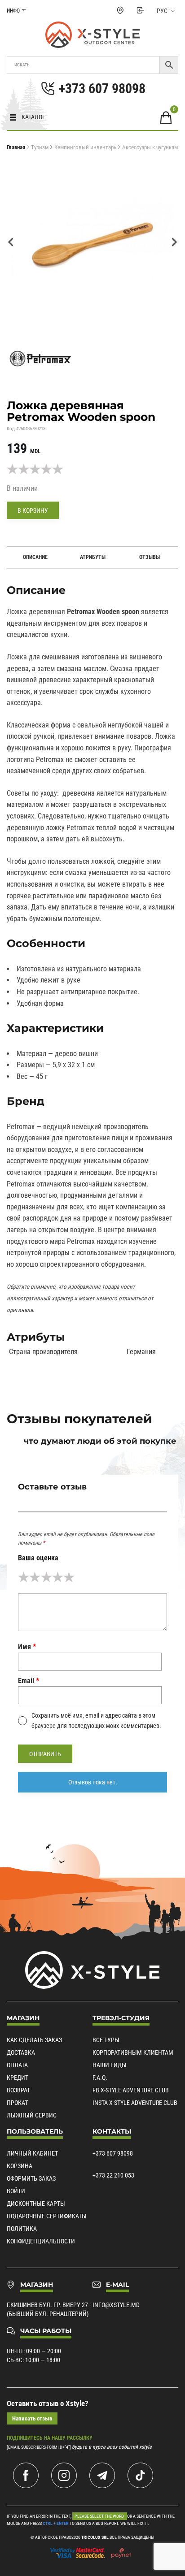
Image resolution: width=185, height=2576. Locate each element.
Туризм (40, 147)
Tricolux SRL (95, 2537)
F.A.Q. (100, 2078)
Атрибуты (93, 557)
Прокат (17, 2103)
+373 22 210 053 (113, 2175)
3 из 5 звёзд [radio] (46, 1577)
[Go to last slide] (11, 242)
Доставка (21, 2052)
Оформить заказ (31, 2178)
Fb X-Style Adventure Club (131, 2090)
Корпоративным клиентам (133, 2052)
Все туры (106, 2040)
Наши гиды (110, 2065)
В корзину (33, 511)
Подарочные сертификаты (47, 2216)
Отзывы (150, 557)
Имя (27, 1647)
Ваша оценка (38, 1558)
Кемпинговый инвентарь (85, 147)
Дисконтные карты (36, 2204)
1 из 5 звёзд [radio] (24, 1577)
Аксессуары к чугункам (150, 147)
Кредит (18, 2078)
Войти (16, 2191)
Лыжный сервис (32, 2115)
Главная (16, 147)
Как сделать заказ (34, 2040)
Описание (35, 557)
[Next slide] (174, 242)
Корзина (20, 2166)
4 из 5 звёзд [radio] (58, 1577)
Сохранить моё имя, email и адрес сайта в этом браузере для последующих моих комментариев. (96, 1720)
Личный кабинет (32, 2153)
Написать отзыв (32, 2418)
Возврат (18, 2090)
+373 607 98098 (113, 2153)
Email (29, 1681)
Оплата (17, 2065)
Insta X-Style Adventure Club (135, 2103)
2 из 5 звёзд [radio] (35, 1577)
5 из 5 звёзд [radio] (69, 1577)
